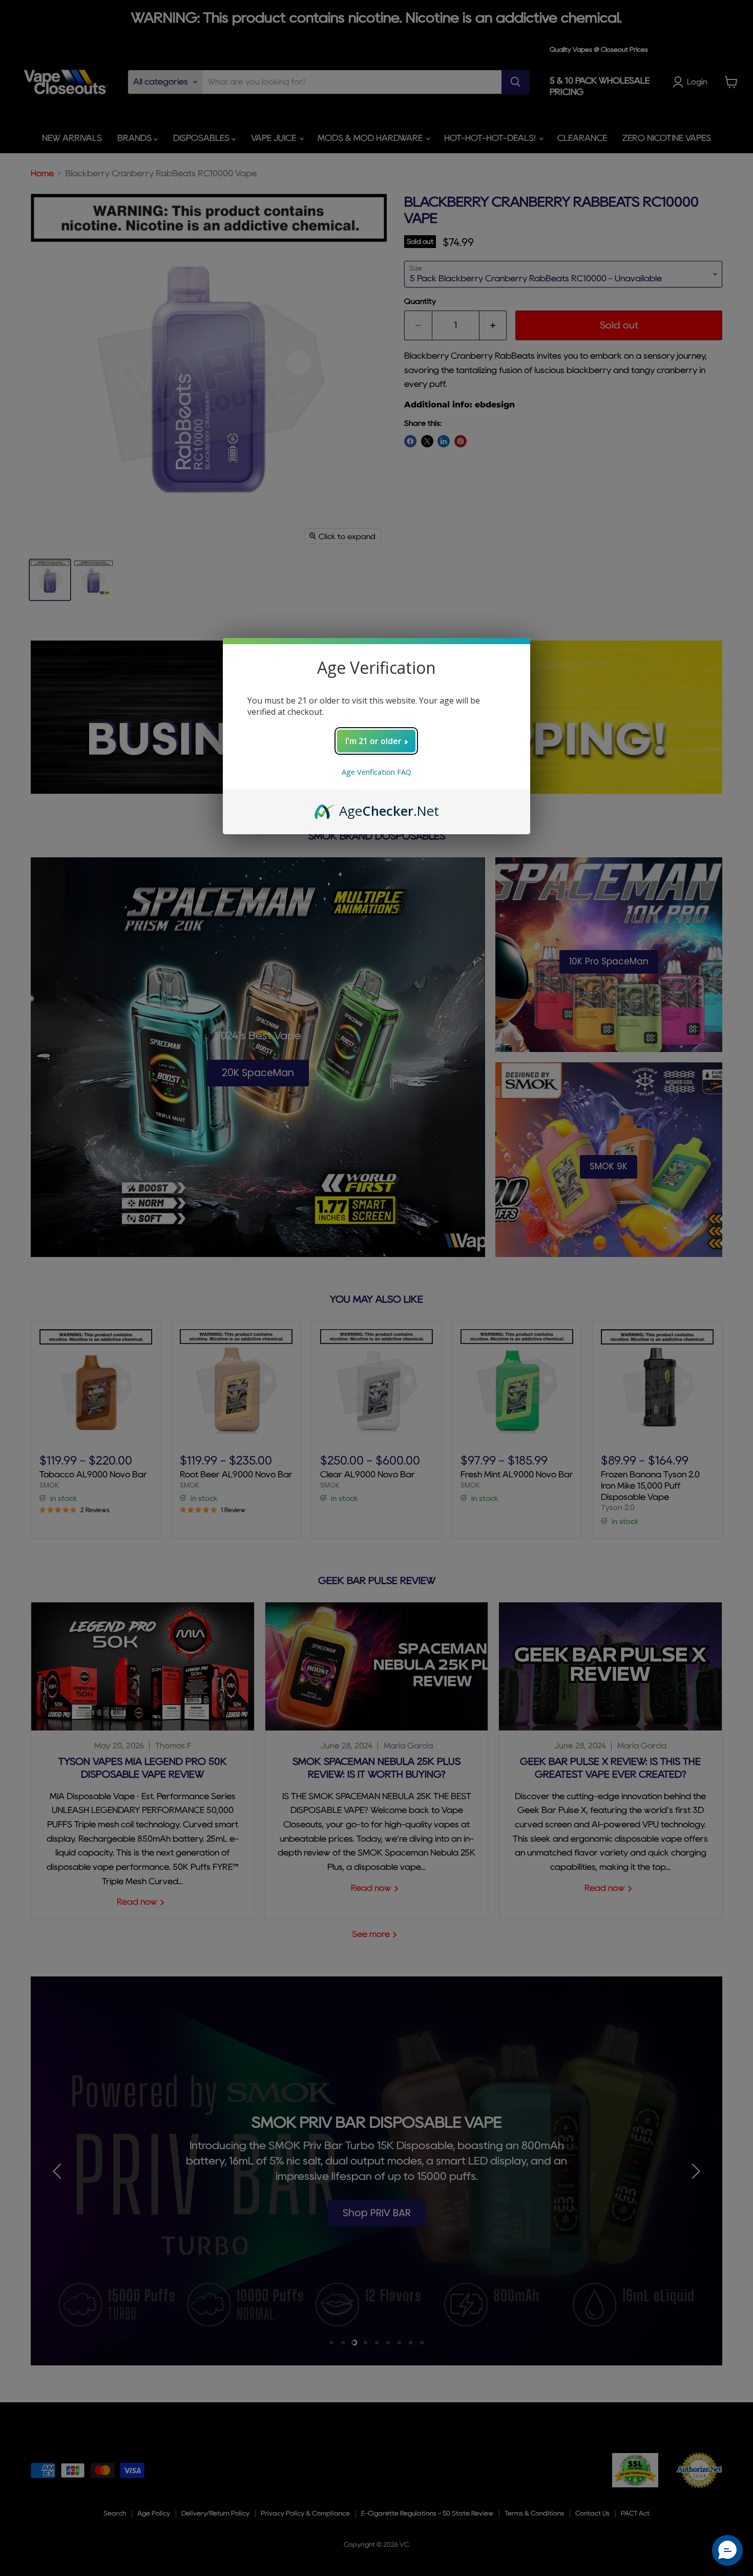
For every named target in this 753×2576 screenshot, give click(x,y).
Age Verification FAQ (376, 772)
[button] (727, 2550)
